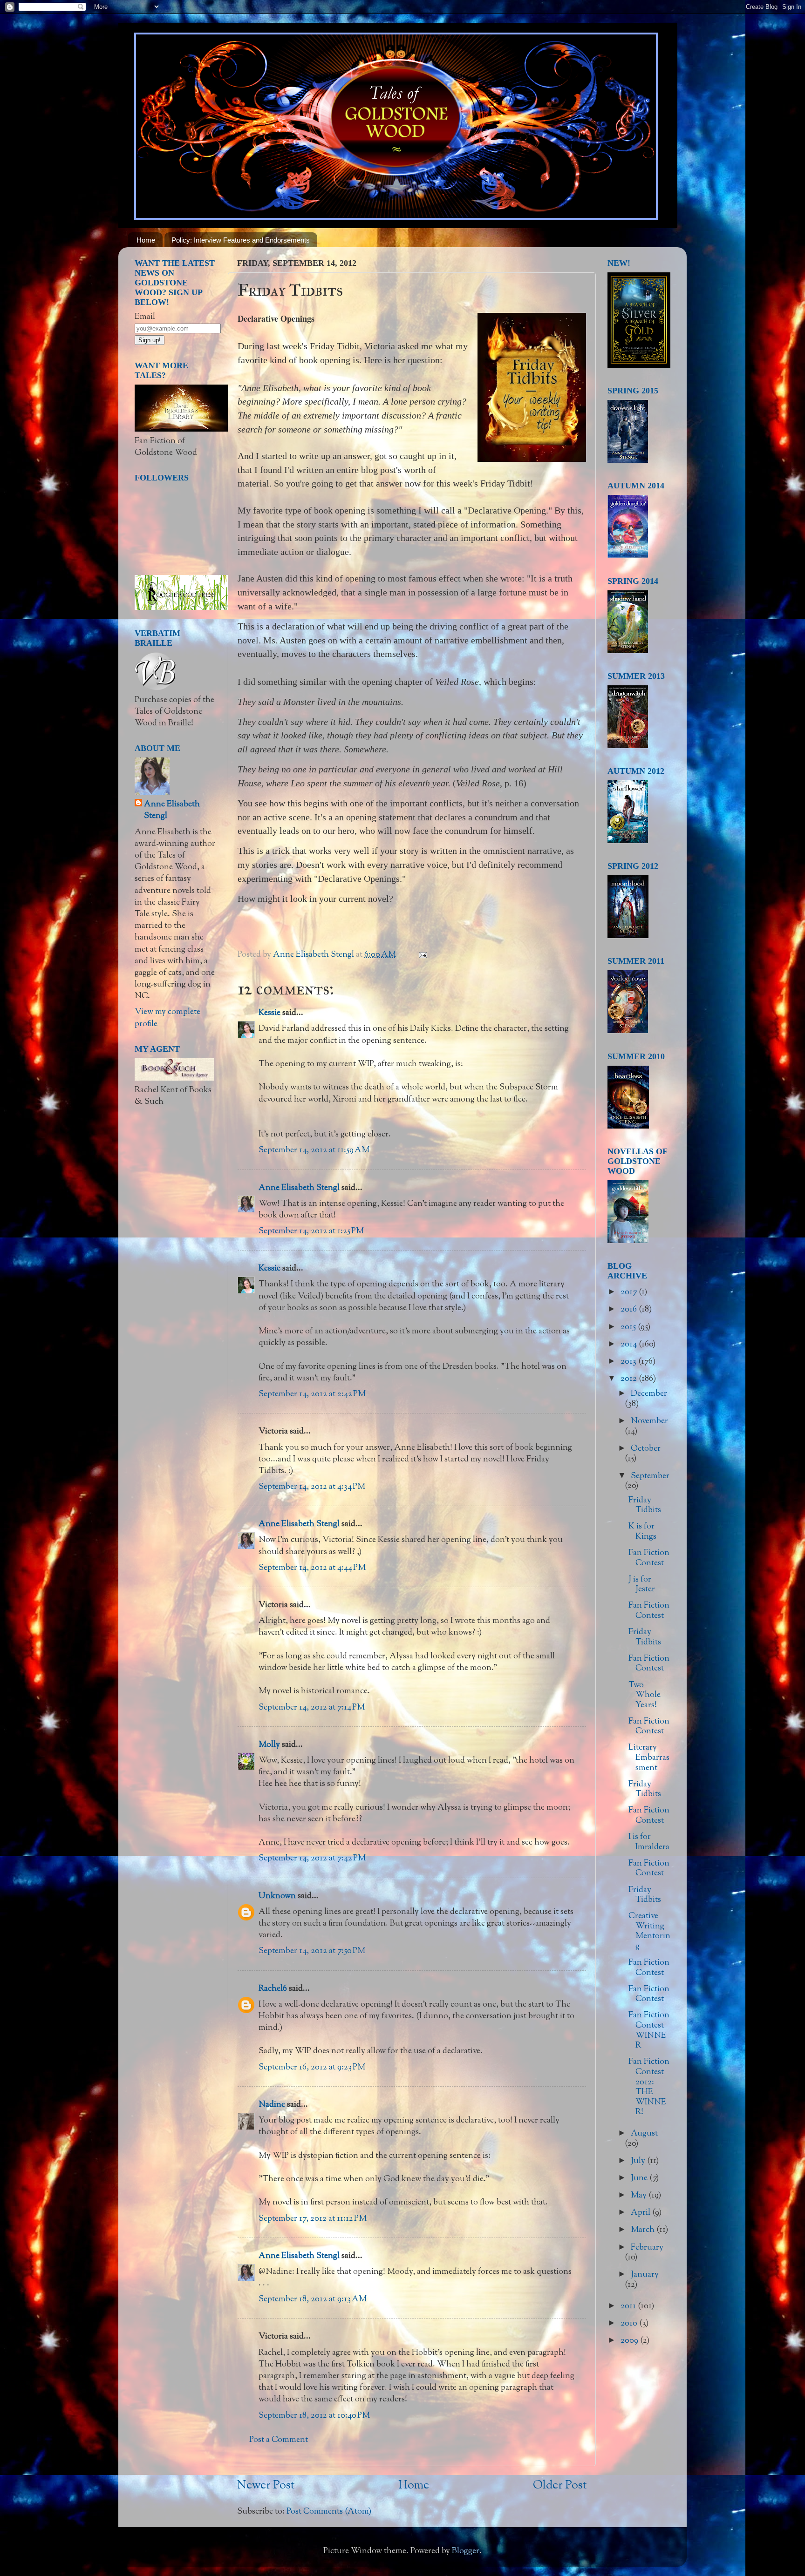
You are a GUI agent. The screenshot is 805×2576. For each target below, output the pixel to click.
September (650, 1476)
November (649, 1421)
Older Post (560, 2486)
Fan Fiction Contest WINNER (649, 2031)
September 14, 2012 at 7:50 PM (312, 1951)
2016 (630, 1310)
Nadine (272, 2105)
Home (146, 240)
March (644, 2230)
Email (145, 317)
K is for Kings (642, 1532)
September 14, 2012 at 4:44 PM (312, 1568)
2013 (629, 1362)
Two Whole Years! (645, 1695)
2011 (629, 2306)
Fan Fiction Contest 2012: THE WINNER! (649, 2087)
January (645, 2275)
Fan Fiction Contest (649, 1558)
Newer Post (266, 2486)
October (646, 1449)
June (640, 2178)
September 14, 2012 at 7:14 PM (312, 1708)
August (644, 2134)
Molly (269, 1745)
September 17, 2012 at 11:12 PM (313, 2219)
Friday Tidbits (645, 1506)
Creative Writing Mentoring (649, 1931)
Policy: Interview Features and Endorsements (241, 240)
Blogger (466, 2551)
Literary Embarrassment (649, 1758)
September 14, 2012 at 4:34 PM (312, 1487)
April (641, 2213)
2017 (630, 1292)
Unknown (277, 1896)
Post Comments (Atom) (329, 2512)
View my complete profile (167, 1018)
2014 (630, 1345)
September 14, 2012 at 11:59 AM (314, 1150)
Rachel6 (273, 1989)
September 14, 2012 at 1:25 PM (311, 1231)
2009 (630, 2341)
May (640, 2196)
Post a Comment (279, 2440)
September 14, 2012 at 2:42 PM (312, 1394)
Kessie (269, 1013)
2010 (630, 2324)
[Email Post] (422, 955)
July (639, 2161)
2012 (630, 1379)
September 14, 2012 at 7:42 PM (312, 1859)
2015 (629, 1327)
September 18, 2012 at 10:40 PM (314, 2416)
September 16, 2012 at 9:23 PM (312, 2068)
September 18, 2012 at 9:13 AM (313, 2299)
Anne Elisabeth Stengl (299, 1188)
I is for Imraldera (649, 1842)
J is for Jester (642, 1585)
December (649, 1394)
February (647, 2248)
